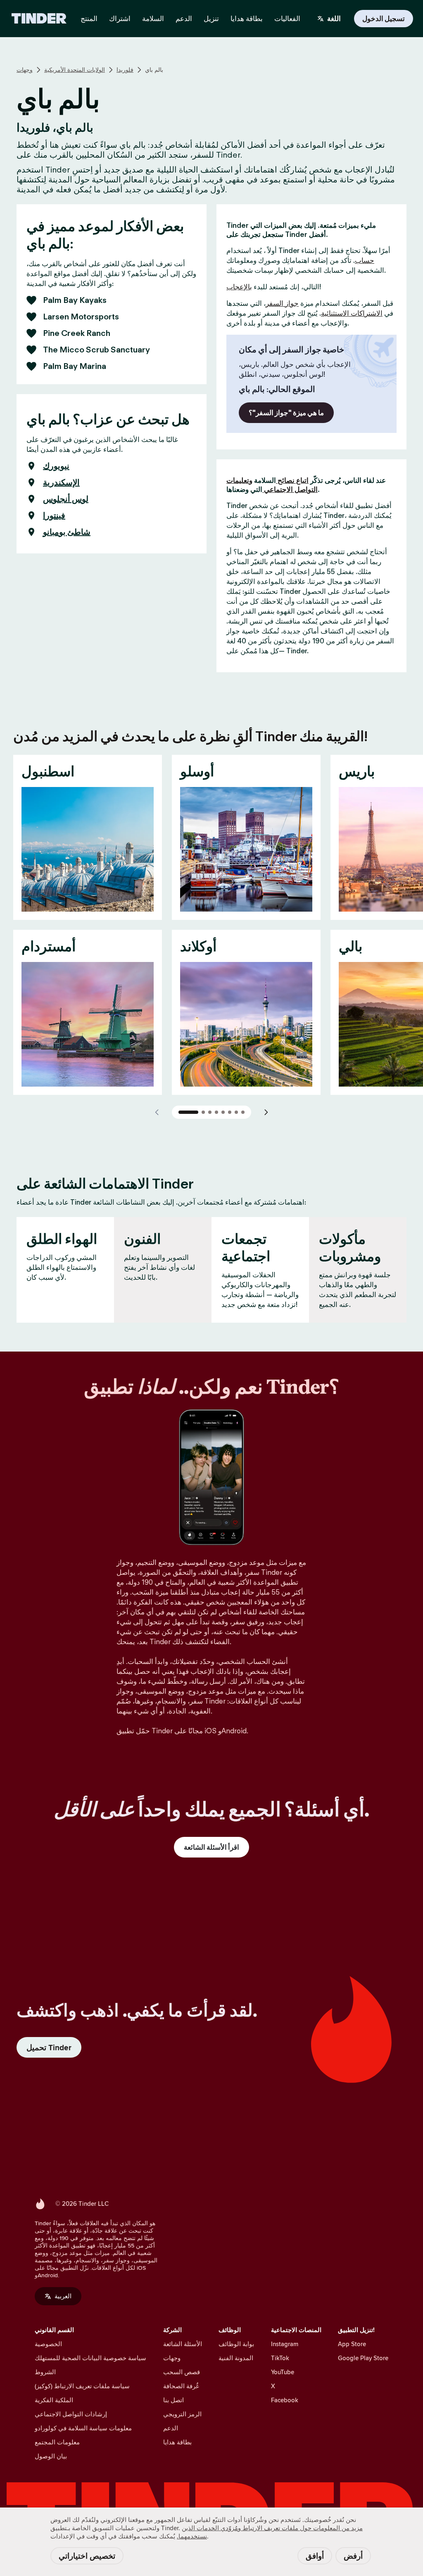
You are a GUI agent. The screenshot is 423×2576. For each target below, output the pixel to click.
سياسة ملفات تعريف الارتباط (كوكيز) (82, 2386)
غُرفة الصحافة (181, 2386)
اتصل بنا (173, 2400)
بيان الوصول (51, 2456)
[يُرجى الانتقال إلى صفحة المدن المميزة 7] (236, 1112)
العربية (63, 2296)
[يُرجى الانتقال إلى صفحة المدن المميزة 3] (210, 1112)
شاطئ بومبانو (67, 532)
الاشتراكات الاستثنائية (352, 313)
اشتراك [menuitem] (120, 19)
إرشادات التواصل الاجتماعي (71, 2414)
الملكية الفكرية (54, 2400)
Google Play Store (363, 2358)
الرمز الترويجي (182, 2414)
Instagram (285, 2344)
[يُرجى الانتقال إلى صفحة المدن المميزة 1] (188, 1112)
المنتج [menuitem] (89, 19)
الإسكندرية (61, 482)
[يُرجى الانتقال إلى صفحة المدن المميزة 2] (203, 1112)
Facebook (285, 2400)
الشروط (45, 2372)
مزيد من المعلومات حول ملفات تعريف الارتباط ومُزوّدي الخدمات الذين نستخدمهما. (270, 2532)
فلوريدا (125, 70)
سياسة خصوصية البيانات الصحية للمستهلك (90, 2358)
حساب (365, 260)
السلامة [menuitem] (153, 19)
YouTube (283, 2372)
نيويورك (56, 466)
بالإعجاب (239, 287)
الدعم (171, 2428)
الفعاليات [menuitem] (287, 19)
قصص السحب (182, 2372)
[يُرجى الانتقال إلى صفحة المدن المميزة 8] (243, 1112)
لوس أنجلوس (66, 499)
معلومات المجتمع (57, 2442)
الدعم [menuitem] (184, 19)
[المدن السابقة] (157, 1112)
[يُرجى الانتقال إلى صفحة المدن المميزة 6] (230, 1112)
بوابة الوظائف (236, 2344)
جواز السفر (282, 303)
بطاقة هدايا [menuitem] (247, 19)
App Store (352, 2344)
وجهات (25, 70)
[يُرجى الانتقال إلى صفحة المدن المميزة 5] (223, 1112)
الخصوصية (48, 2344)
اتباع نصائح (292, 480)
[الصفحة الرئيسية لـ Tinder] (39, 19)
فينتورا (54, 515)
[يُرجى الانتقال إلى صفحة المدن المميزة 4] (216, 1112)
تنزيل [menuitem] (211, 19)
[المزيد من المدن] (266, 1112)
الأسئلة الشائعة (183, 2344)
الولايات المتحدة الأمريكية (75, 70)
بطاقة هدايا (177, 2442)
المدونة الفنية (236, 2358)
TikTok (280, 2358)
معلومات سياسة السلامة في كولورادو (83, 2428)
